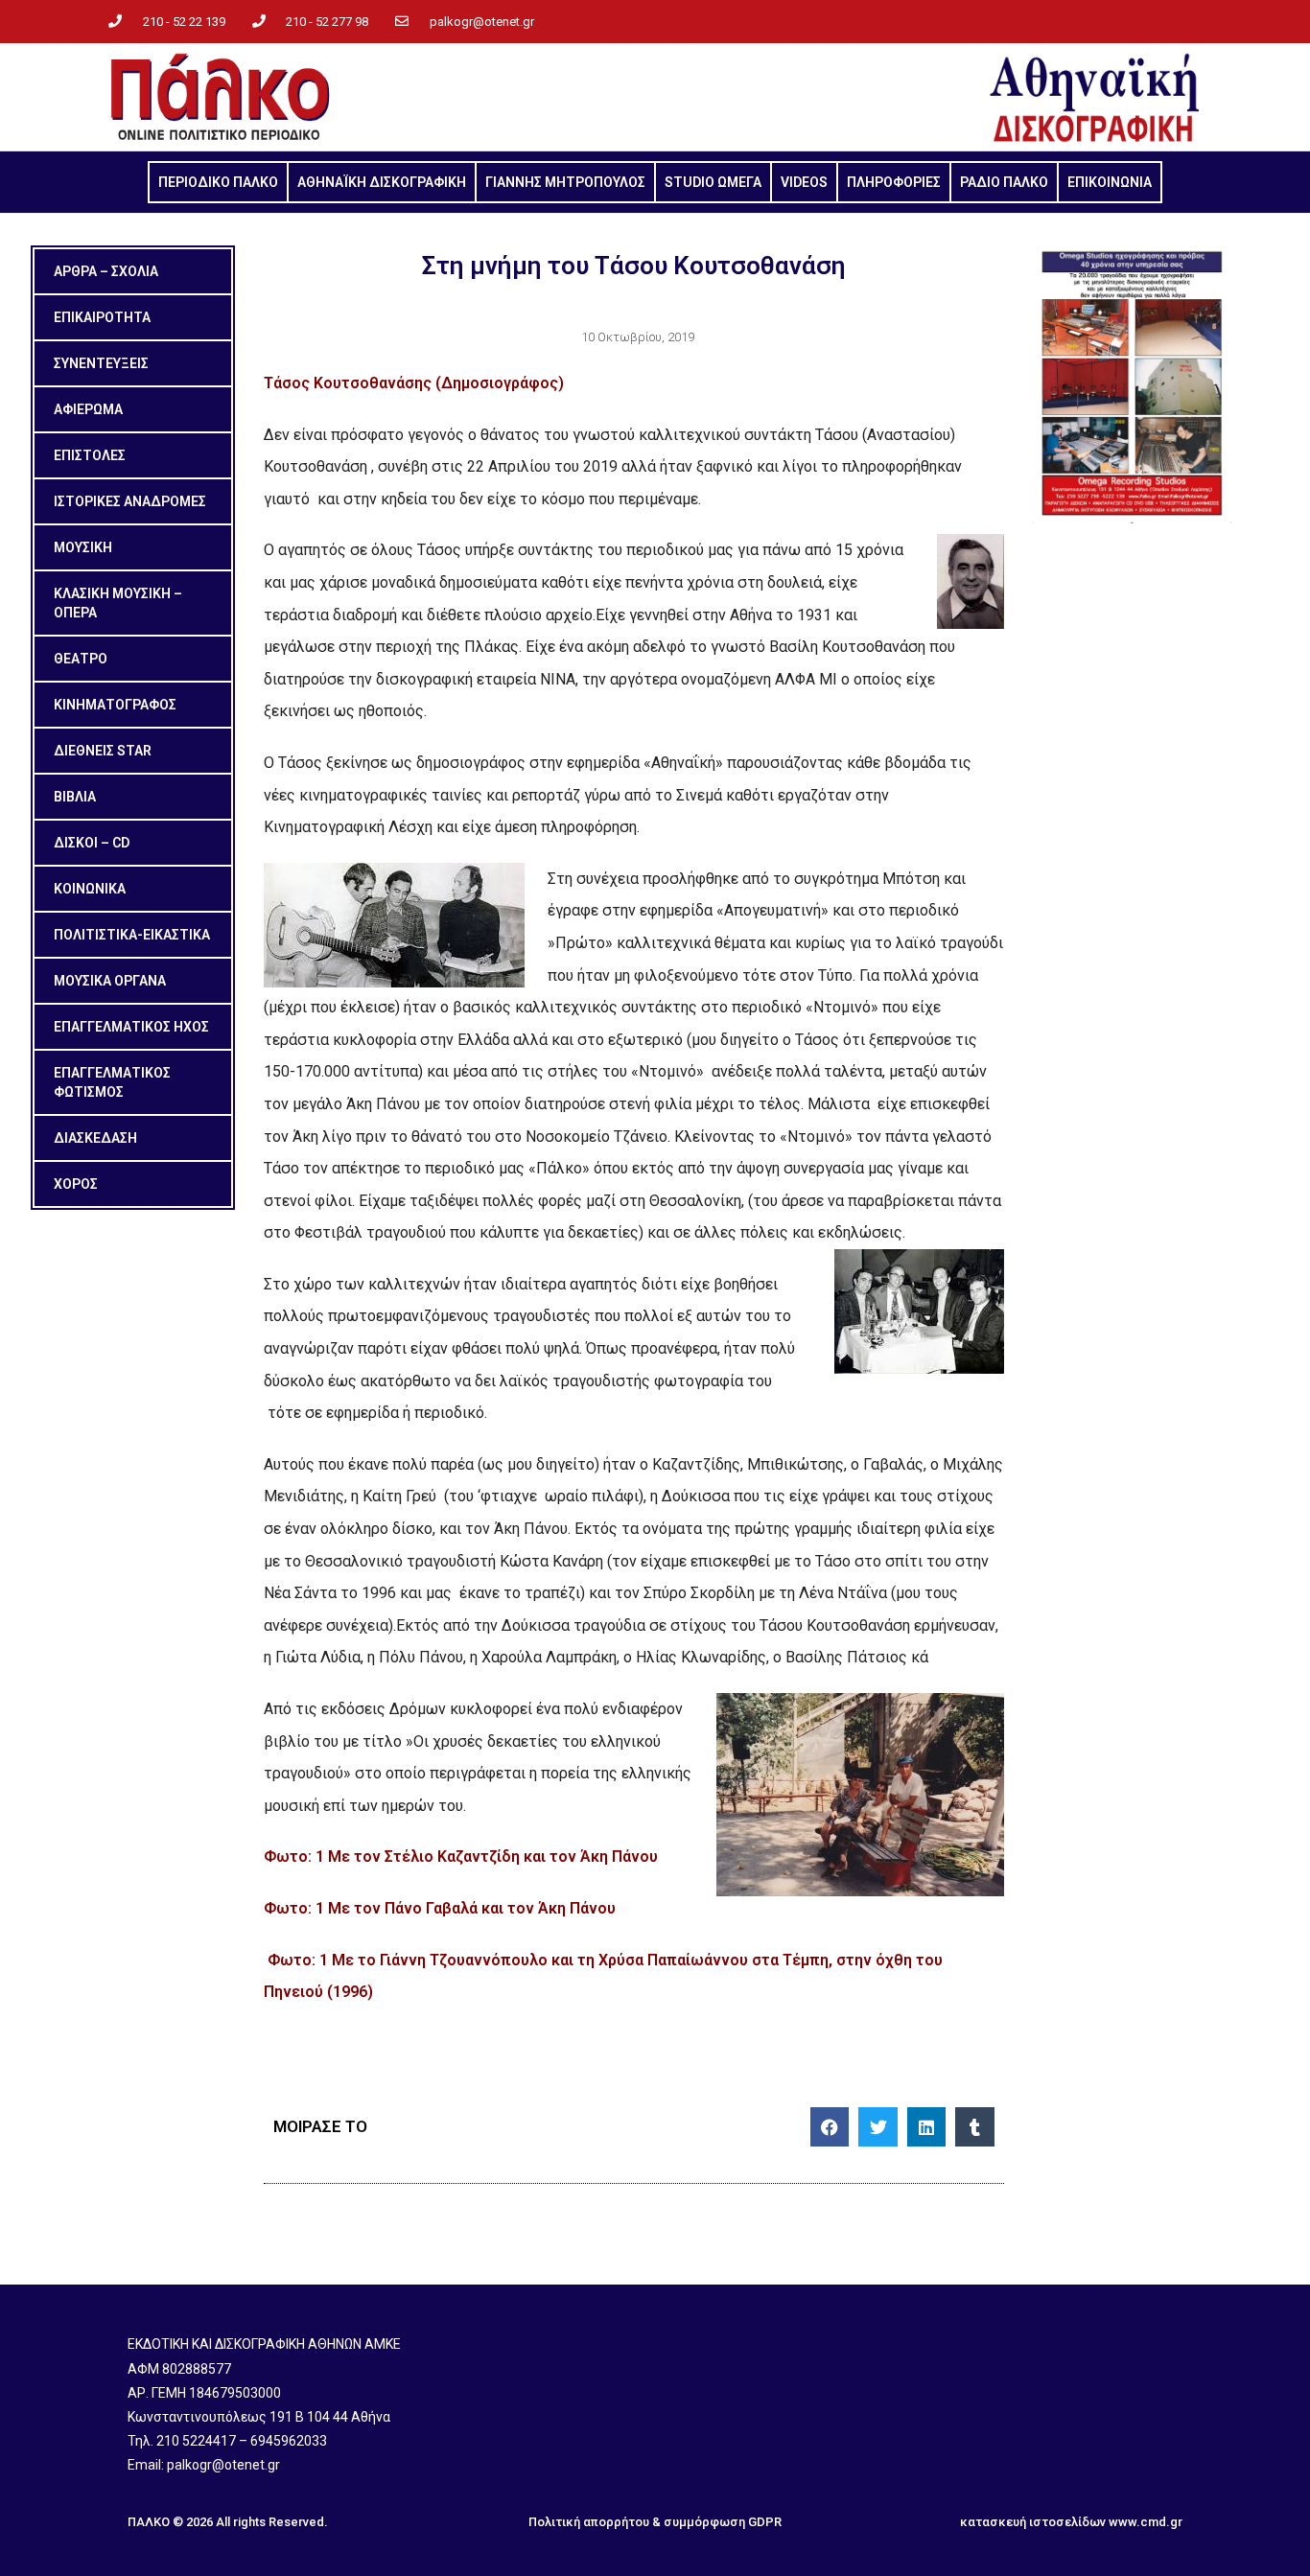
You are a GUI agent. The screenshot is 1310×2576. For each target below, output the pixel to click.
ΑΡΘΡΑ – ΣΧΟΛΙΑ (106, 271)
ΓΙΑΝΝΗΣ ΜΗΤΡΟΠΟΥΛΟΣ (565, 182)
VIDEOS (804, 182)
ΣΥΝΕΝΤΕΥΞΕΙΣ (101, 363)
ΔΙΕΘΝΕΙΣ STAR (103, 751)
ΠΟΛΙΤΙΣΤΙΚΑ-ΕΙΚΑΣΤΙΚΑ (132, 935)
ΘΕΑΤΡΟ (81, 659)
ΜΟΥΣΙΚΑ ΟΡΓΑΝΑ (110, 981)
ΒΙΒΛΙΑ (75, 797)
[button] (830, 2127)
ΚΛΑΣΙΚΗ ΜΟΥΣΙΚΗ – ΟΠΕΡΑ (118, 603)
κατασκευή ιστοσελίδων (1033, 2522)
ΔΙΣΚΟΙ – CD (92, 843)
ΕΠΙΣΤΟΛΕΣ (90, 455)
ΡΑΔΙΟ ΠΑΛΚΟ (1004, 182)
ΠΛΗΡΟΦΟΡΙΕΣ (894, 182)
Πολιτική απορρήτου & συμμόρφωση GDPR (655, 2522)
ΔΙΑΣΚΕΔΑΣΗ (95, 1138)
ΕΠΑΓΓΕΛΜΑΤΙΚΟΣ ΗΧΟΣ (131, 1027)
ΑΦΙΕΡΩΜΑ (88, 409)
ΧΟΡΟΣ (76, 1184)
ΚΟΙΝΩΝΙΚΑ (90, 889)
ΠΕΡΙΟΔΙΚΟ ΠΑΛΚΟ (218, 182)
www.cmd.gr (1146, 2522)
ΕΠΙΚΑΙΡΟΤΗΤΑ (102, 317)
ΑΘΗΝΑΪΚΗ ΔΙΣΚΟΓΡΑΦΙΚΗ (382, 182)
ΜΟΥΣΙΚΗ (83, 547)
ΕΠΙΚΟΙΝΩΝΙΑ (1110, 182)
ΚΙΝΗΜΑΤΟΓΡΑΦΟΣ (115, 705)
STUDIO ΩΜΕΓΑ (713, 182)
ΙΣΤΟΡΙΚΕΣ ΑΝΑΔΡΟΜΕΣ (130, 501)
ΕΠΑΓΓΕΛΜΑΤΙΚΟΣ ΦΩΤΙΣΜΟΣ (112, 1082)
